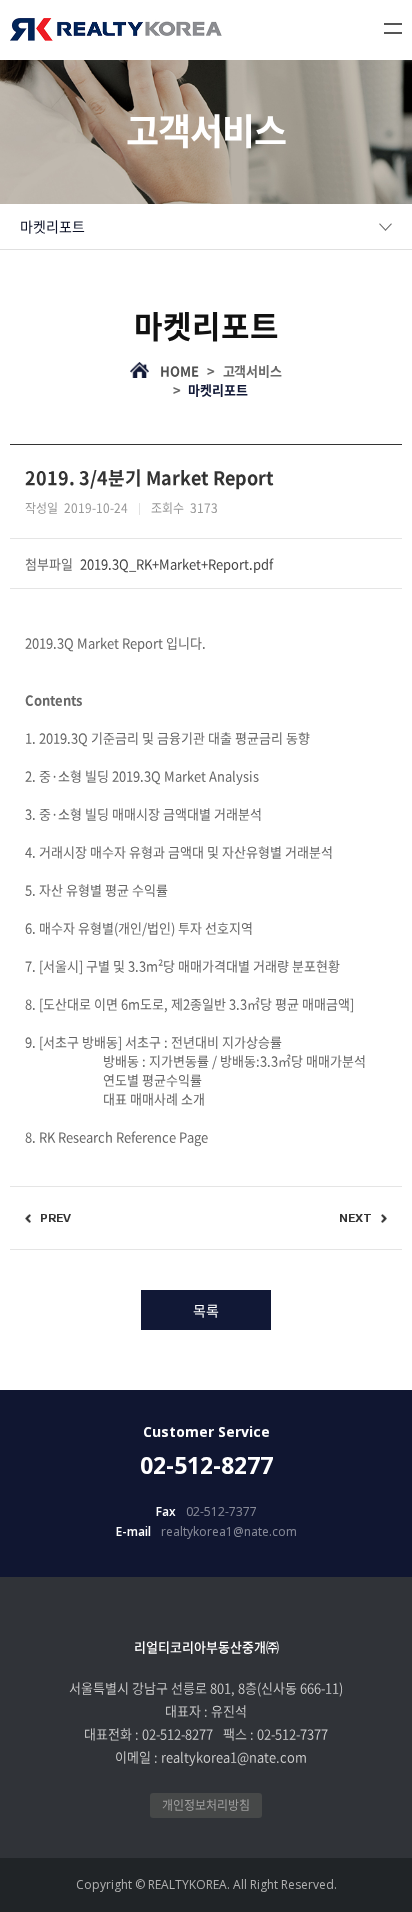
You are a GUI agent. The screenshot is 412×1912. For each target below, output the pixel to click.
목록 (206, 1310)
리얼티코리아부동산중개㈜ (116, 29)
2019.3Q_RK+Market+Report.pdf (176, 563)
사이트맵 (393, 28)
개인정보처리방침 (206, 1805)
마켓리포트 (52, 226)
